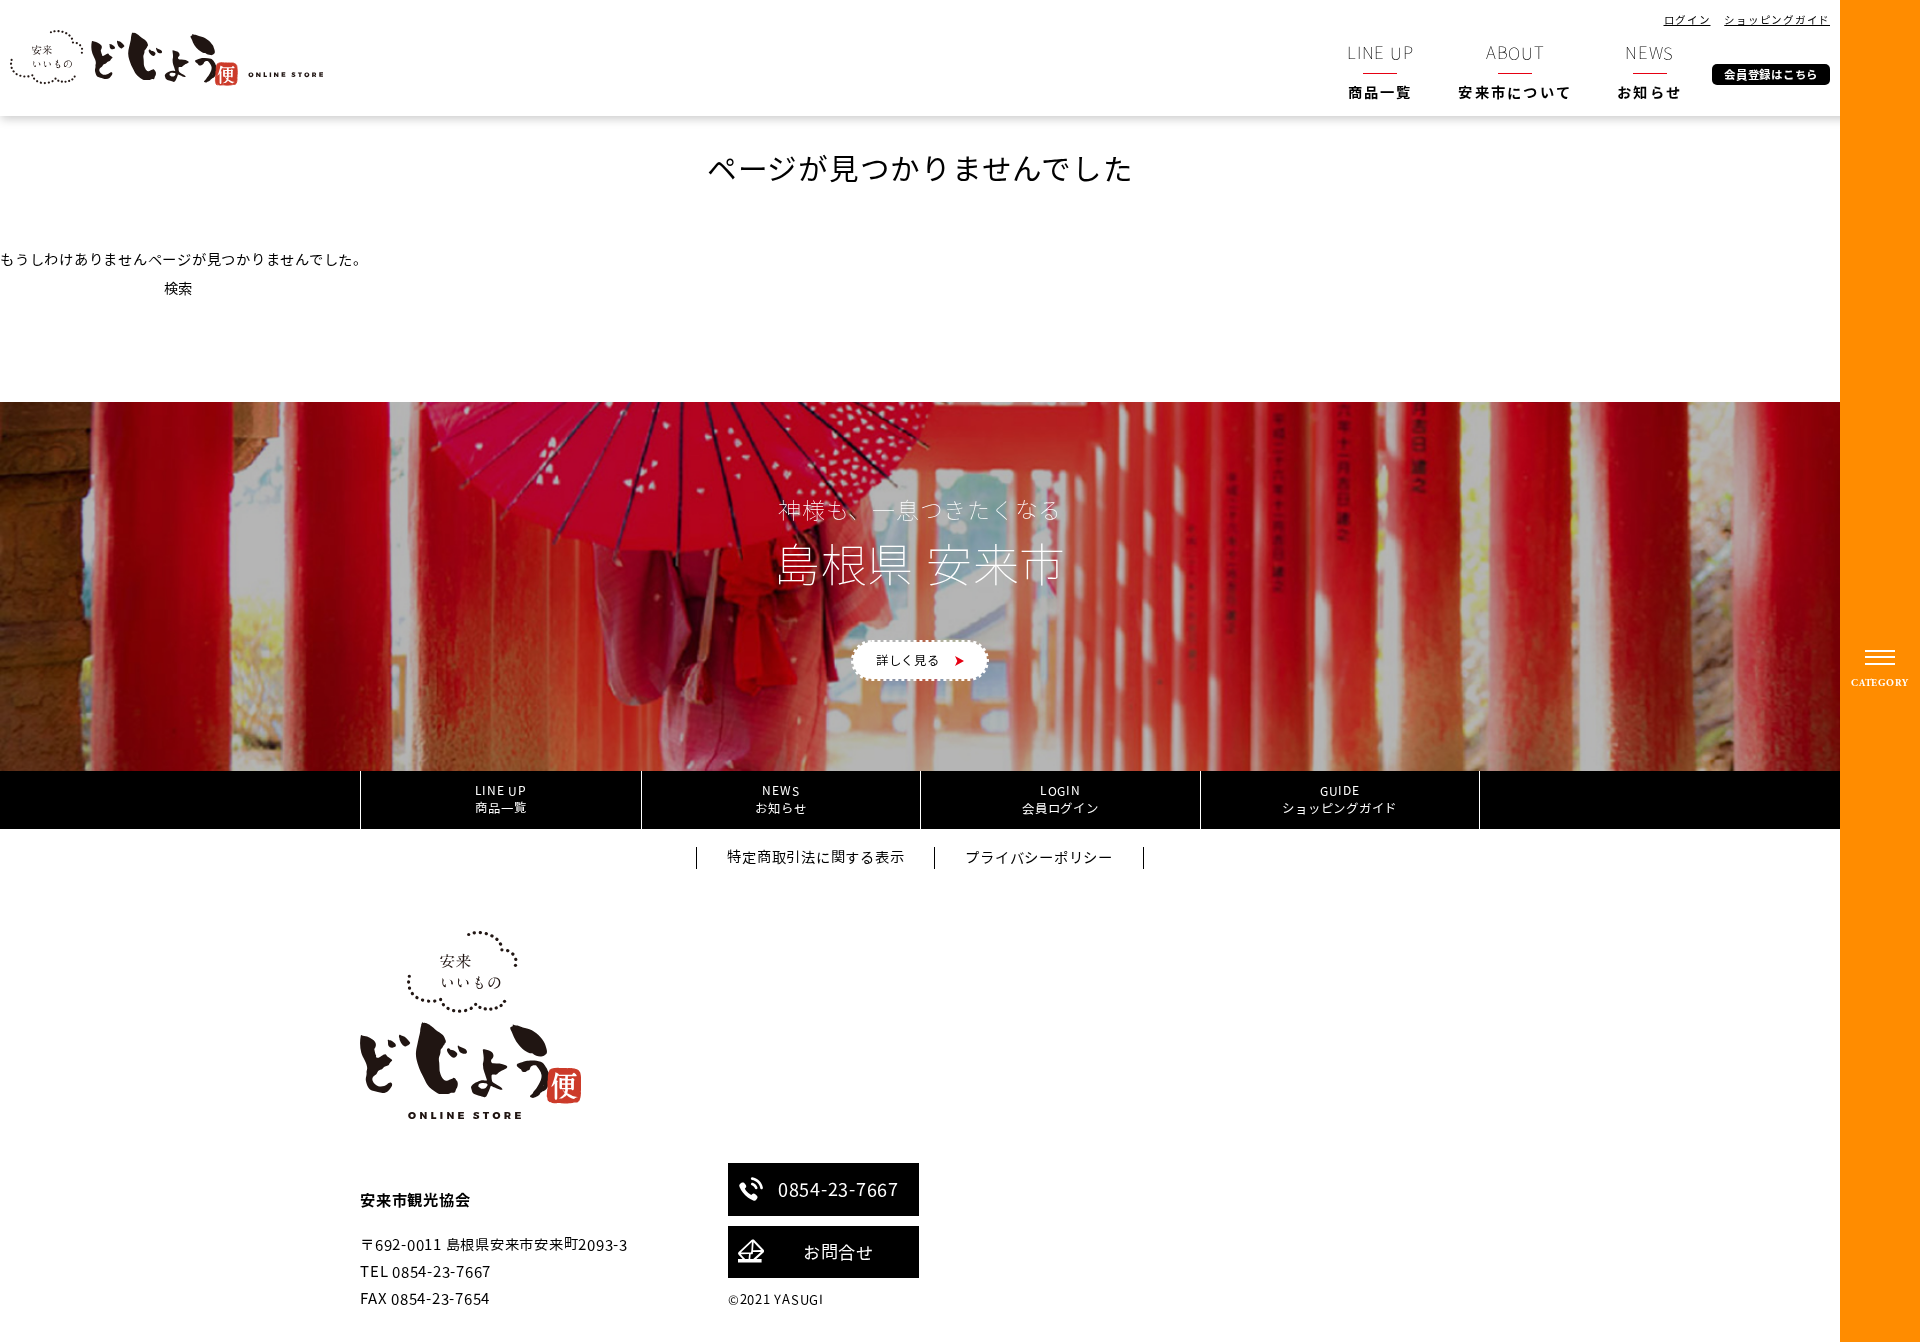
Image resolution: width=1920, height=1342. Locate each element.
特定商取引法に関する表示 (815, 857)
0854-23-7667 (838, 1189)
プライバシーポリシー (1039, 857)
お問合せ (838, 1252)
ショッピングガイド (1777, 19)
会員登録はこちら (1771, 74)
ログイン (1687, 19)
